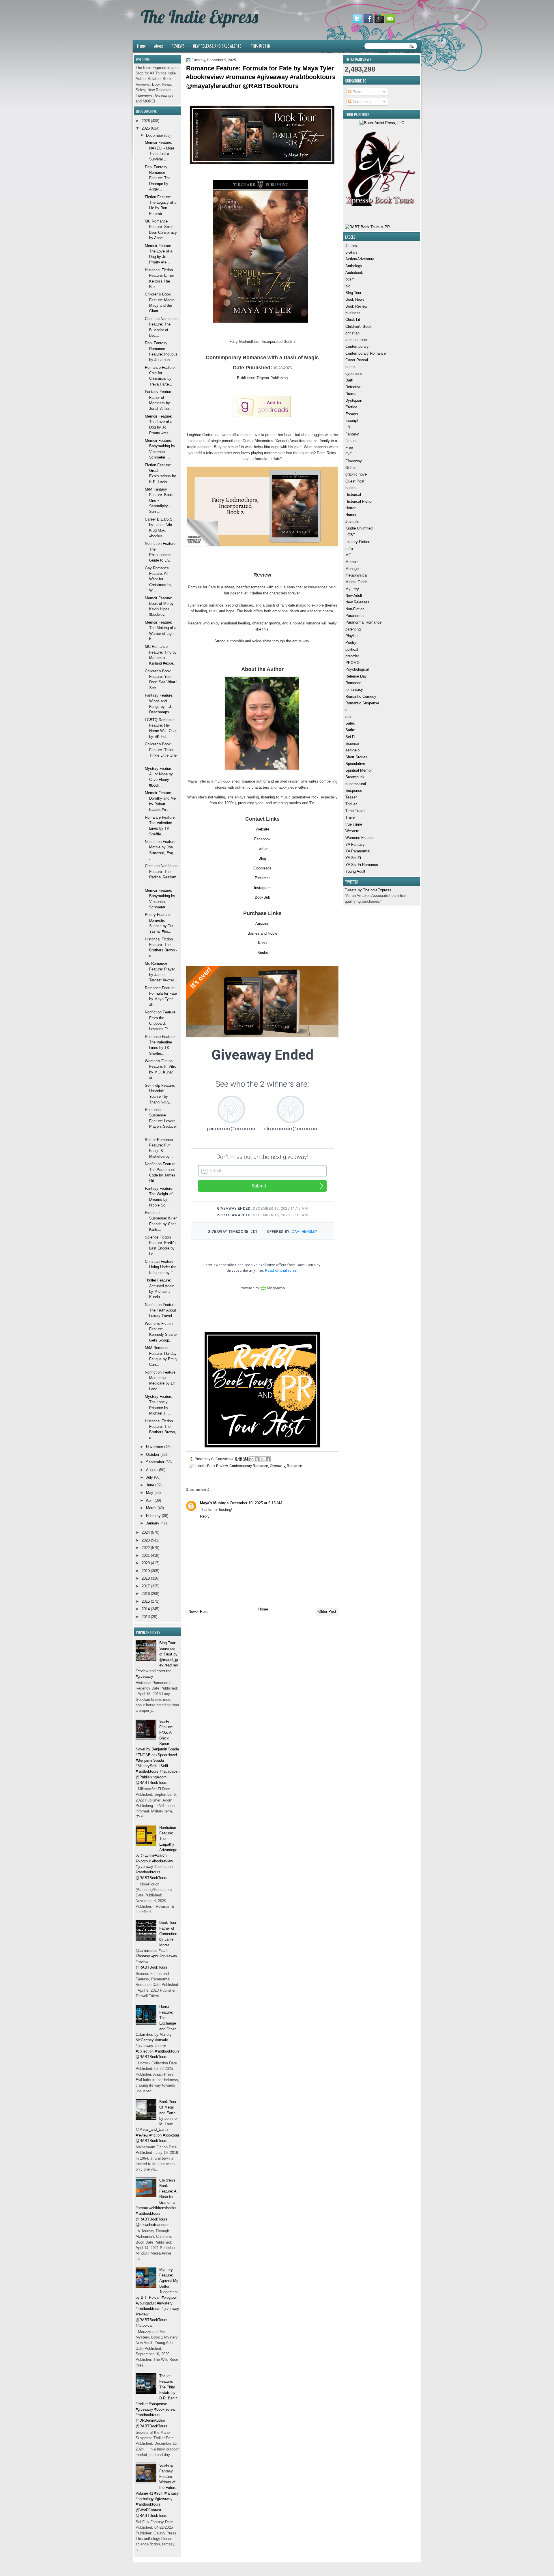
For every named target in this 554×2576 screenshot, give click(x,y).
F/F (348, 427)
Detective (353, 387)
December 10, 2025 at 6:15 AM (256, 1503)
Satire (350, 730)
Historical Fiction (359, 501)
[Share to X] (262, 1459)
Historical (353, 494)
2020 (146, 1563)
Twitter (262, 849)
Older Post (327, 1611)
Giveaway (354, 461)
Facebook (262, 839)
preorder (352, 656)
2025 (146, 128)
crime (350, 367)
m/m (349, 548)
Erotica (351, 407)
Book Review (356, 306)
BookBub (262, 897)
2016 (146, 1594)
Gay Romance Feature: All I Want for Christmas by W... (158, 579)
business (353, 313)
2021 (146, 1555)
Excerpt (352, 421)
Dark (349, 380)
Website (262, 829)
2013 (146, 1617)
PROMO (352, 663)
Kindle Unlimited (359, 528)
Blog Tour (353, 293)
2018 (146, 1578)
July (149, 1477)
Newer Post (198, 1611)
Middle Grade (356, 582)
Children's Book (358, 327)
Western (352, 831)
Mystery (352, 589)
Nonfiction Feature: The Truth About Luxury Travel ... (161, 1310)
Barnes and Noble (262, 933)
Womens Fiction (359, 838)
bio (348, 286)
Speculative (355, 764)
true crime (354, 824)
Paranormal (355, 616)
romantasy (354, 690)
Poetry (351, 642)
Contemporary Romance (366, 353)
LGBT (350, 535)
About (159, 46)
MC (348, 555)
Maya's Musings (214, 1503)
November (155, 1447)
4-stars (351, 246)
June (150, 1485)
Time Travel (355, 811)
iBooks (262, 953)
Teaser (351, 797)
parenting (353, 629)
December (155, 135)
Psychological (357, 669)
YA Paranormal (358, 851)
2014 (146, 1609)
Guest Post (355, 481)
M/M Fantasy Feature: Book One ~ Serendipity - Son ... (159, 500)
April (150, 1500)
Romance (353, 683)
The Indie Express (200, 17)
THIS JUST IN (260, 46)
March (151, 1508)
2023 (146, 1540)
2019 (146, 1571)
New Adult (354, 595)
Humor (351, 515)
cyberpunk (354, 374)
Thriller (351, 804)
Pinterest (262, 878)
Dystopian (354, 400)
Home (141, 46)
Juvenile (352, 522)
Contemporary (357, 346)
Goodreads (262, 868)
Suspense (354, 791)
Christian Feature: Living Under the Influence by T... (161, 1267)
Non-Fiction (355, 609)
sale (349, 717)
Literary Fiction (358, 542)
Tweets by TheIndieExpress (368, 890)
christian (352, 333)
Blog (262, 858)
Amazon (262, 924)
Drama (351, 394)
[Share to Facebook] (268, 1459)
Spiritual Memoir (359, 770)
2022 (146, 1548)
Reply (205, 1516)
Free (349, 447)
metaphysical (356, 575)
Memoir (352, 562)
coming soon (356, 340)
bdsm (350, 279)
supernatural (356, 784)
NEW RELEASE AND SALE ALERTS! (218, 46)
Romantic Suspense (362, 703)
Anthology (354, 266)
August (152, 1470)
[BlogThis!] (257, 1459)
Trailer (351, 817)
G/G (349, 454)
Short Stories (356, 757)
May (150, 1493)
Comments (361, 102)
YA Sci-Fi (353, 858)
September (155, 1462)
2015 (146, 1601)
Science (352, 743)
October (153, 1455)
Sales (350, 723)
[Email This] (251, 1459)
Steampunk (355, 777)
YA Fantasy (355, 844)
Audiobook (354, 273)
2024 (146, 1532)
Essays (352, 414)
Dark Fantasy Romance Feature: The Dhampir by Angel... (158, 178)
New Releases (357, 602)
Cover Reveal (357, 360)
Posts (357, 92)
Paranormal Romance (363, 622)
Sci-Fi (350, 737)
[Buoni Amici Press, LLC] (382, 123)
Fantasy (352, 434)
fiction (350, 441)
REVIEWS (178, 46)
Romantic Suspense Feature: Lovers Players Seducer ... (161, 1121)
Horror (350, 508)
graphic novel (356, 474)
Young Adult (355, 871)
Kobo (262, 943)
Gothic (351, 468)
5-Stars (351, 252)
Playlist (352, 636)
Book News (355, 299)
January (153, 1523)
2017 (146, 1586)
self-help (352, 750)
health (350, 488)
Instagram (262, 888)
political (352, 649)
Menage (352, 569)
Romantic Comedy (361, 696)
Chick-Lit (353, 320)
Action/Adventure (360, 259)
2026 (146, 121)
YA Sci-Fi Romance (362, 865)
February (153, 1516)
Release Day (356, 676)
